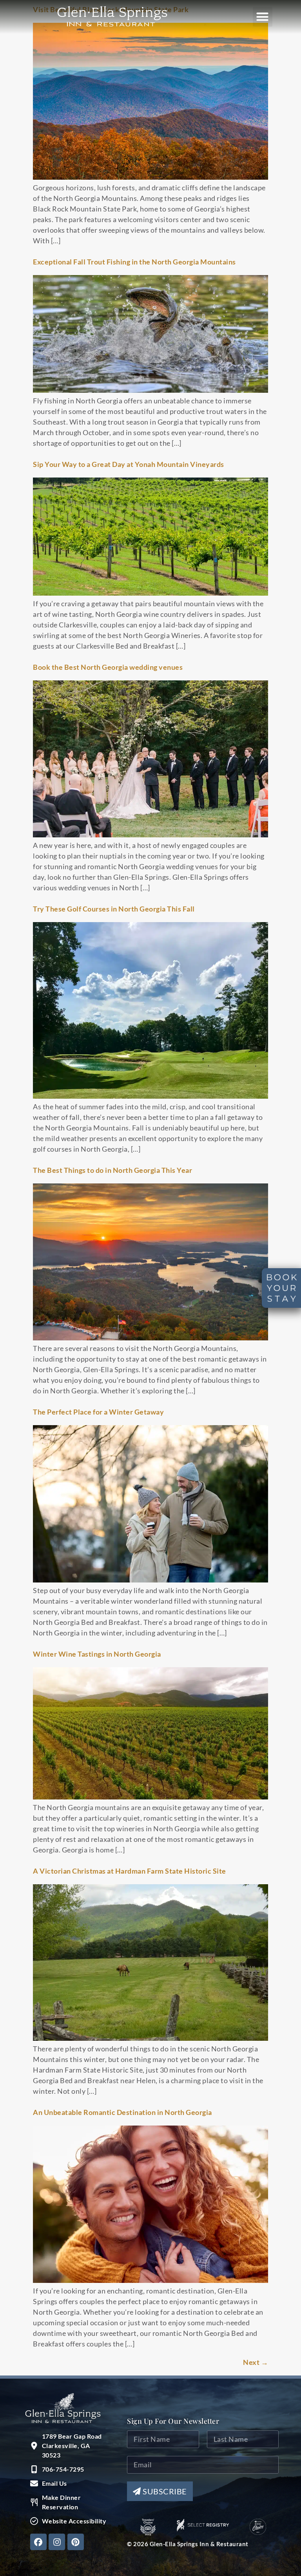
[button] (263, 17)
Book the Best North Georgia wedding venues (108, 667)
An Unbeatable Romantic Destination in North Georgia (122, 2112)
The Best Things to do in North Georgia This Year (112, 1170)
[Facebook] (38, 2542)
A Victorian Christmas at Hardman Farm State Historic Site (130, 1871)
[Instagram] (57, 2542)
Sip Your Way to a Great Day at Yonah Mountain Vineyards (129, 464)
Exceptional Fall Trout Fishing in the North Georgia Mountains (134, 262)
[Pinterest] (76, 2542)
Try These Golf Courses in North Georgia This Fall (114, 909)
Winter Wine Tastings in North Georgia (97, 1654)
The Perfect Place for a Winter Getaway (98, 1412)
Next (256, 2362)
